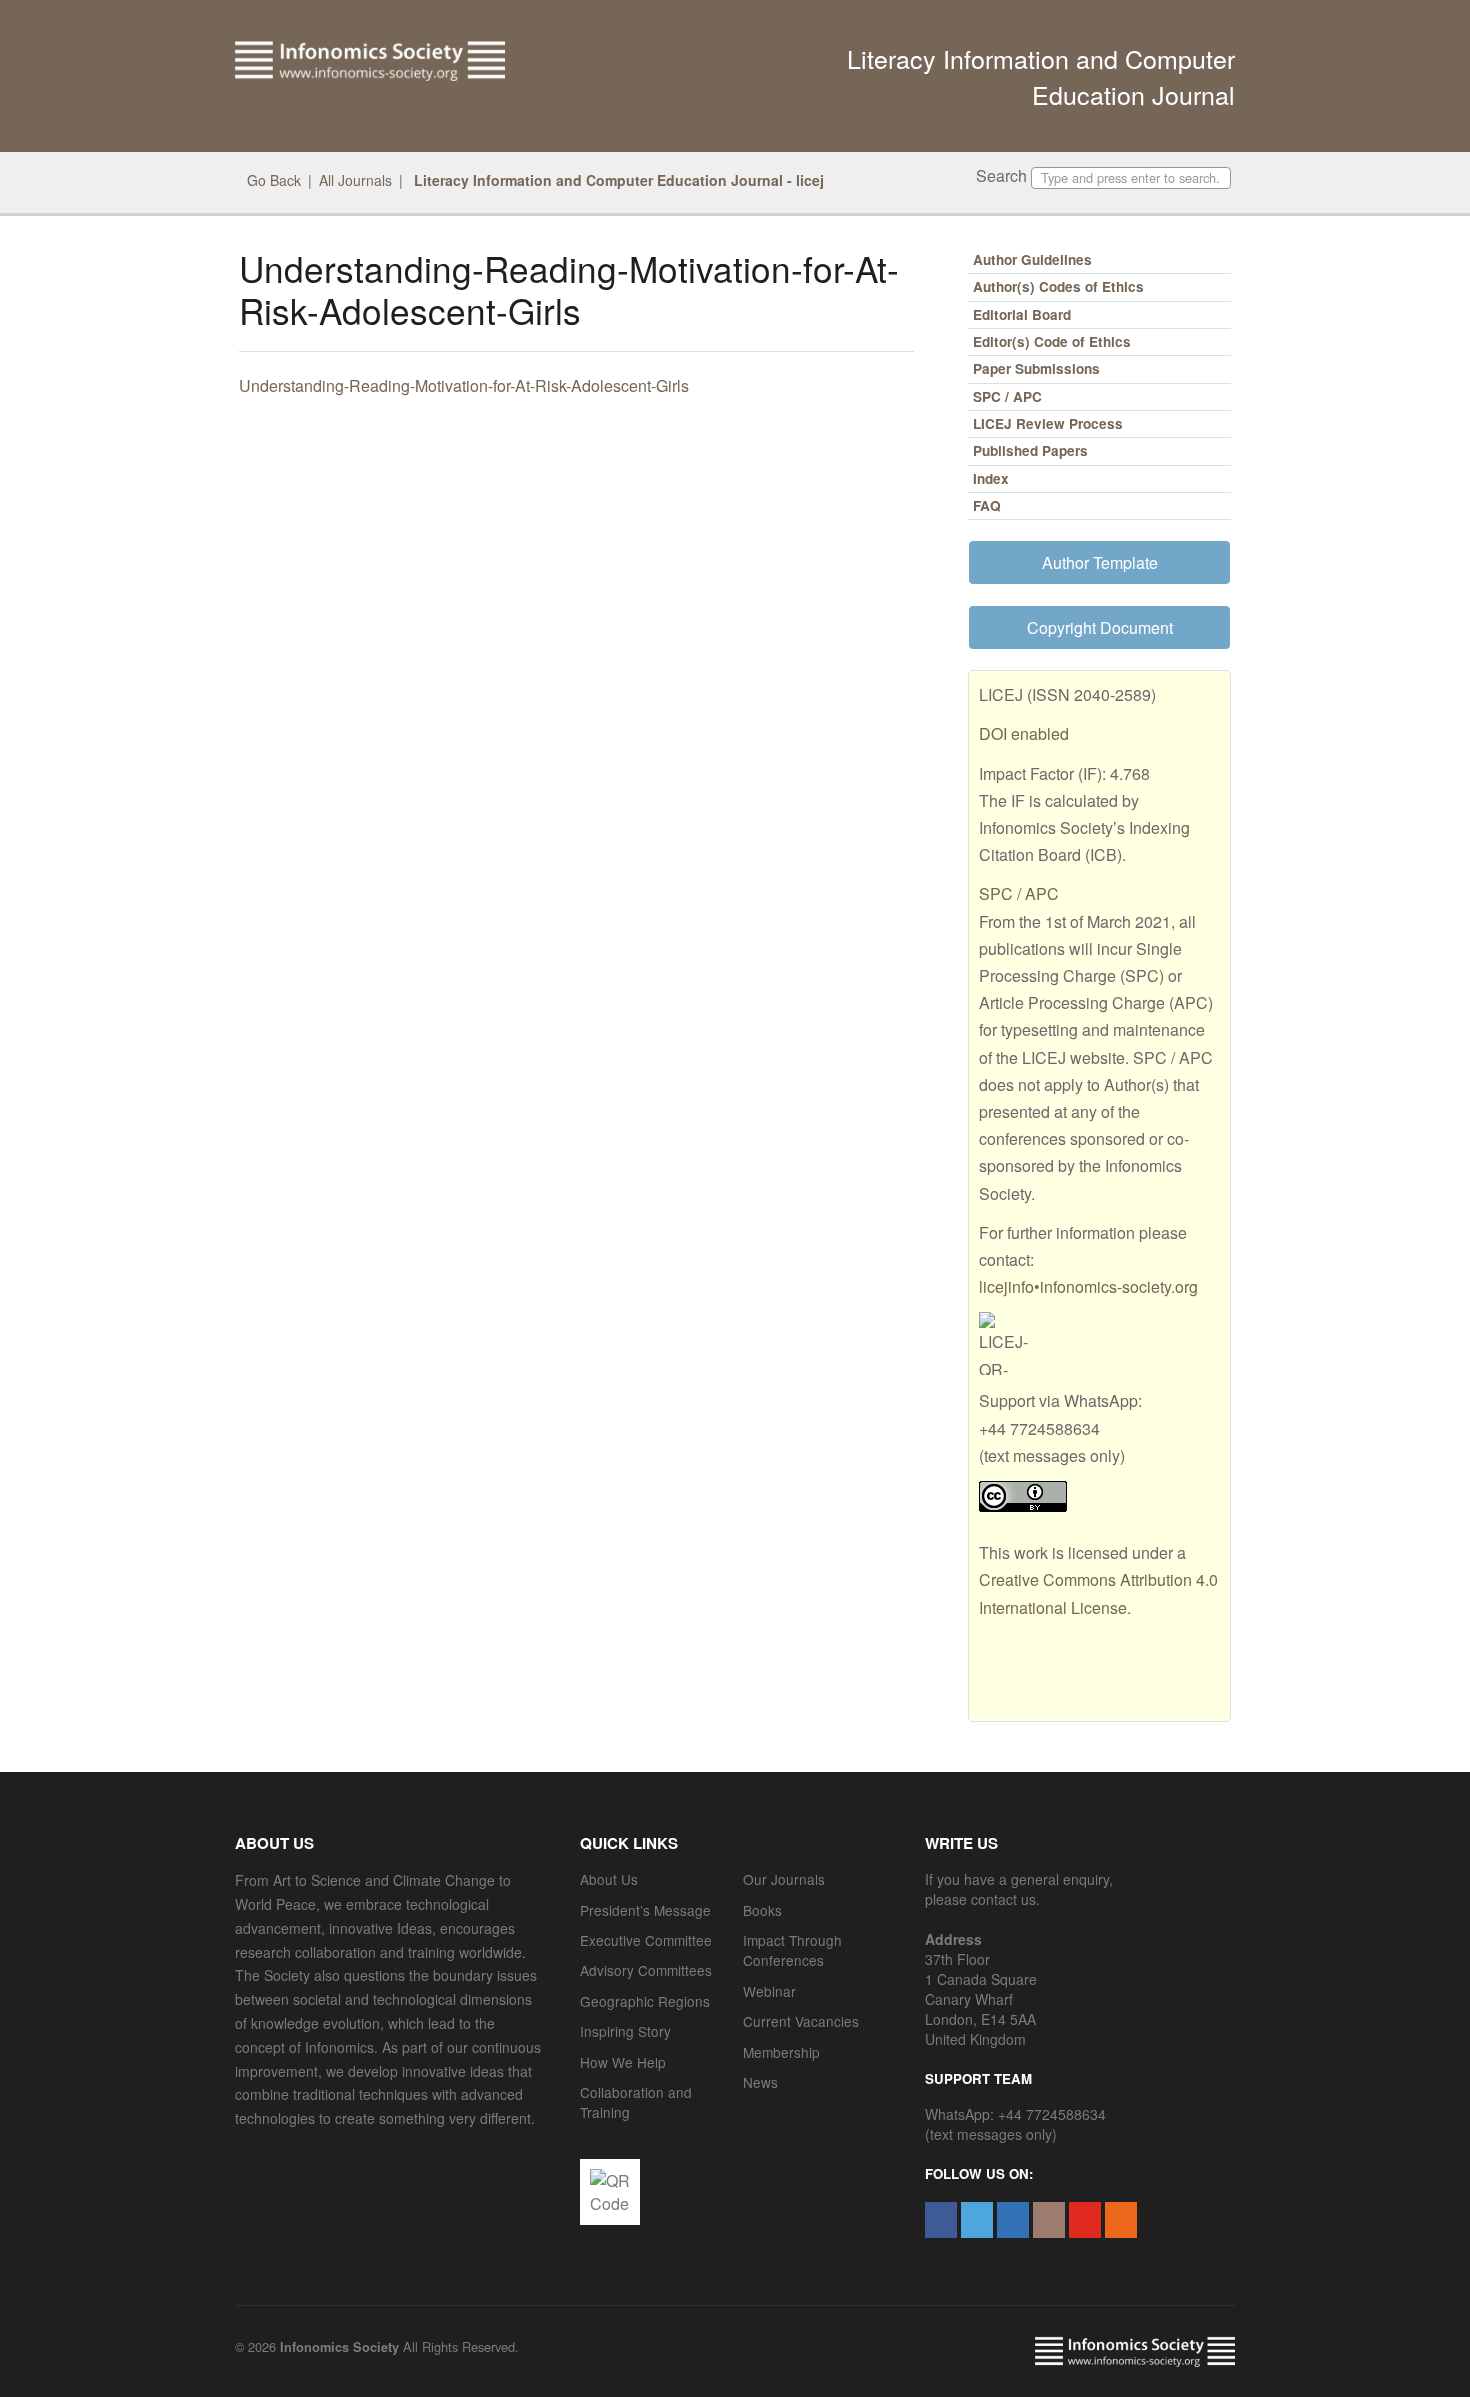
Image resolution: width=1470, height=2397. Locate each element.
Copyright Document (1100, 627)
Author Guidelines (1032, 259)
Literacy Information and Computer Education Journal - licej (617, 180)
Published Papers (1030, 450)
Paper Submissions (1036, 368)
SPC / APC (1007, 396)
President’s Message (645, 1910)
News (760, 2082)
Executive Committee (646, 1940)
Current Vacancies (801, 2021)
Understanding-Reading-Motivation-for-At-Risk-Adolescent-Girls (464, 385)
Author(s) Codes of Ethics (1058, 286)
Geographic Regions (645, 2001)
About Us (609, 1879)
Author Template (1100, 562)
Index (991, 478)
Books (762, 1910)
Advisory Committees (646, 1970)
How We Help (623, 2062)
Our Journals (784, 1879)
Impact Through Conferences (792, 1950)
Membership (781, 2052)
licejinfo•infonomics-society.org (1088, 1286)
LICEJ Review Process (1048, 423)
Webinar (769, 1991)
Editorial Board (1022, 314)
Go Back (274, 180)
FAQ (987, 505)
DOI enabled (1024, 733)
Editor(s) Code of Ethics (1052, 341)
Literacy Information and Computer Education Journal (1041, 76)
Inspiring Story (625, 2031)
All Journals (355, 180)
